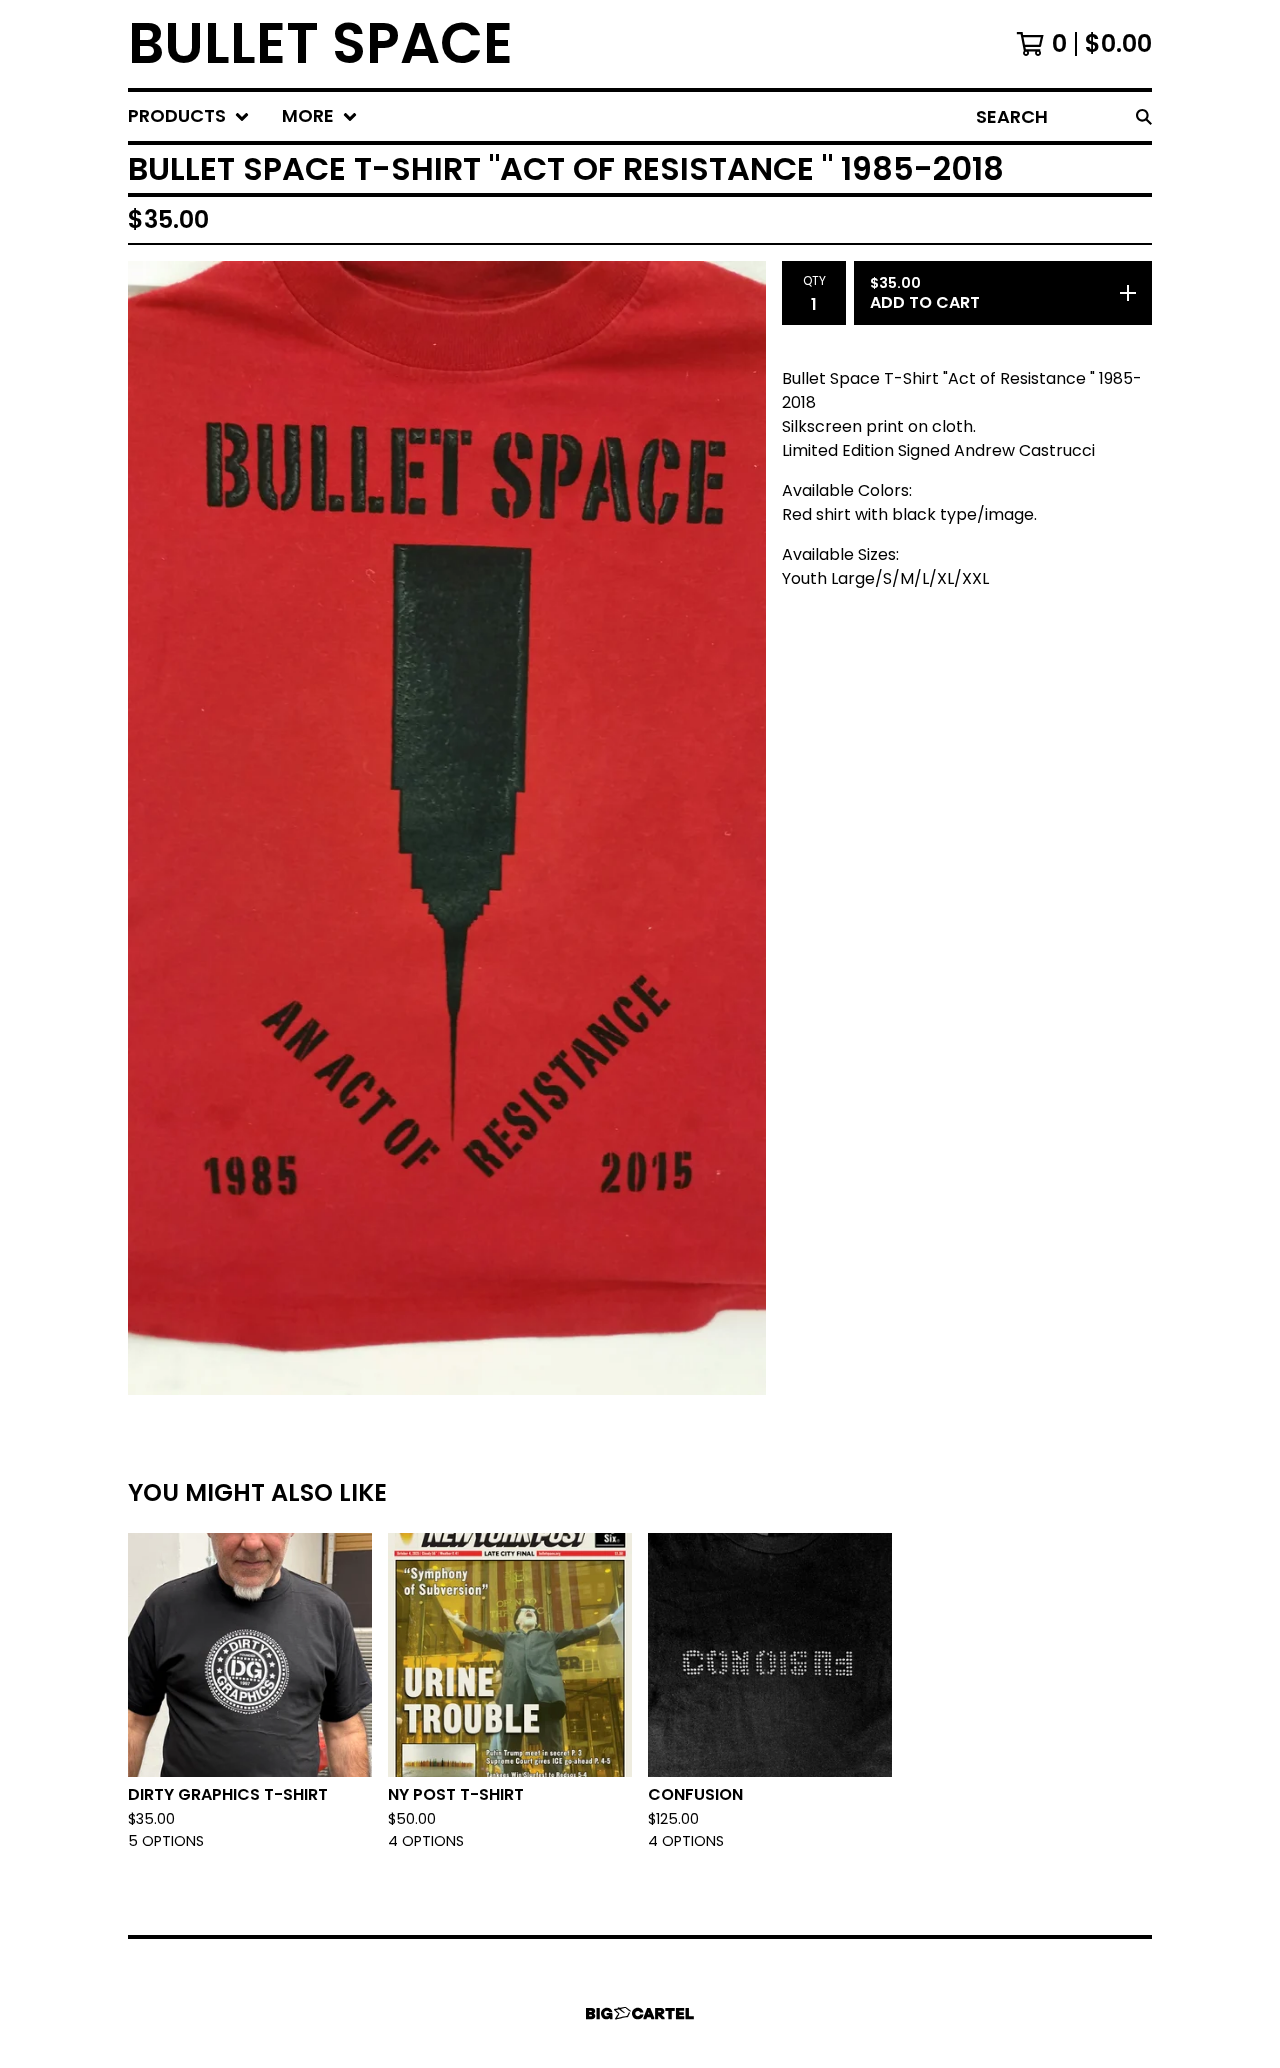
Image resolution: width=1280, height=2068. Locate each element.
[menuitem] (189, 116)
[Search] (1144, 116)
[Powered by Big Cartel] (640, 2013)
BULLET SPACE (320, 44)
